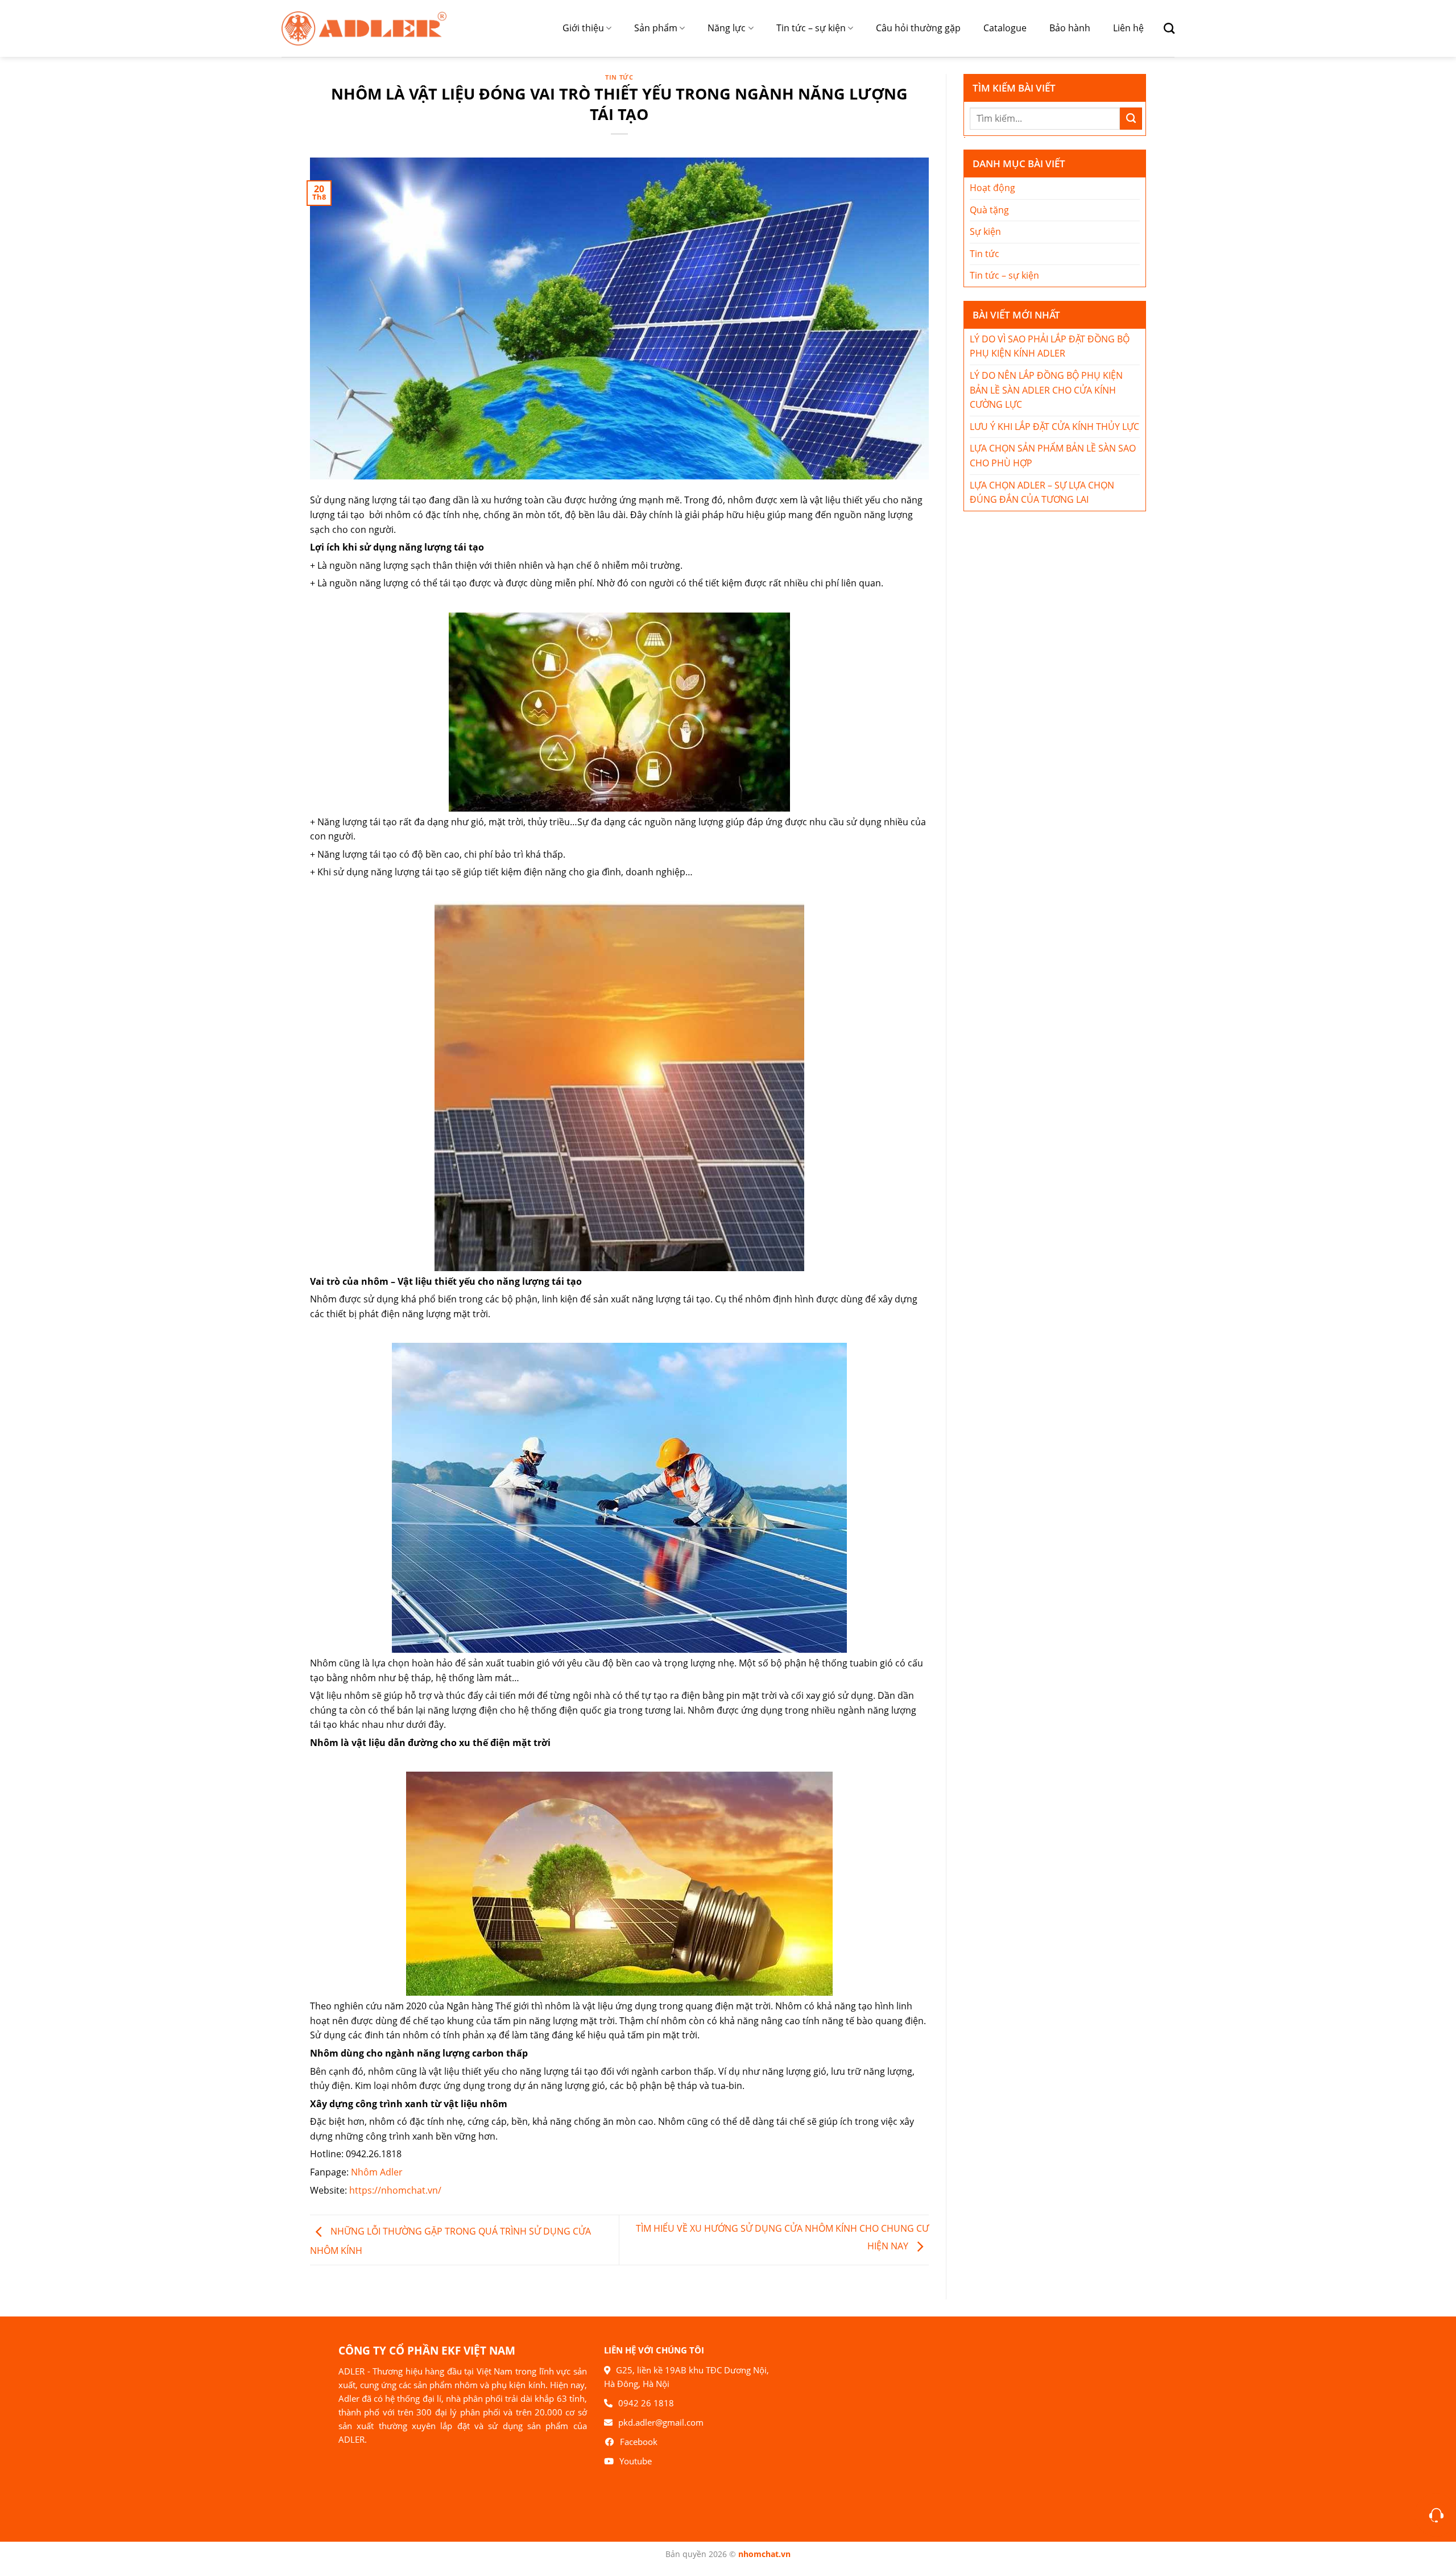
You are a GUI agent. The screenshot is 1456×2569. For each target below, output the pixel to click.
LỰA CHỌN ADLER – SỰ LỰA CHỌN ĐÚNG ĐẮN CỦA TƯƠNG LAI (1042, 493)
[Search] (1165, 28)
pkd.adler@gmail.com (661, 2422)
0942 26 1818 (646, 2403)
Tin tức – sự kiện (811, 28)
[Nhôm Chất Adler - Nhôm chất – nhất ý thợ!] (364, 28)
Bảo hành (1070, 28)
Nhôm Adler (377, 2172)
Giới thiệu (583, 28)
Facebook (639, 2442)
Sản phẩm (656, 28)
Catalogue (1005, 28)
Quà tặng (989, 210)
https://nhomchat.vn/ (395, 2190)
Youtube (636, 2461)
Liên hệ (1128, 28)
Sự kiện (985, 231)
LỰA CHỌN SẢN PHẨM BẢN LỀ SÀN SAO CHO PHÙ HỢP (1053, 456)
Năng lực (727, 28)
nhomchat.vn (764, 2554)
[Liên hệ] (1436, 2515)
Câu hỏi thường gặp (918, 28)
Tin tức (619, 77)
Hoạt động (992, 188)
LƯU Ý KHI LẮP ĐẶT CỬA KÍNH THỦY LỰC (1054, 427)
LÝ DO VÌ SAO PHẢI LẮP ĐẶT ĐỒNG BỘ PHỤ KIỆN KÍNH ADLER (1050, 346)
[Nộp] (1131, 119)
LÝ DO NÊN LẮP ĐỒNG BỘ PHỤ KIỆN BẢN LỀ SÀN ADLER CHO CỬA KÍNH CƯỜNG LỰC (1046, 390)
